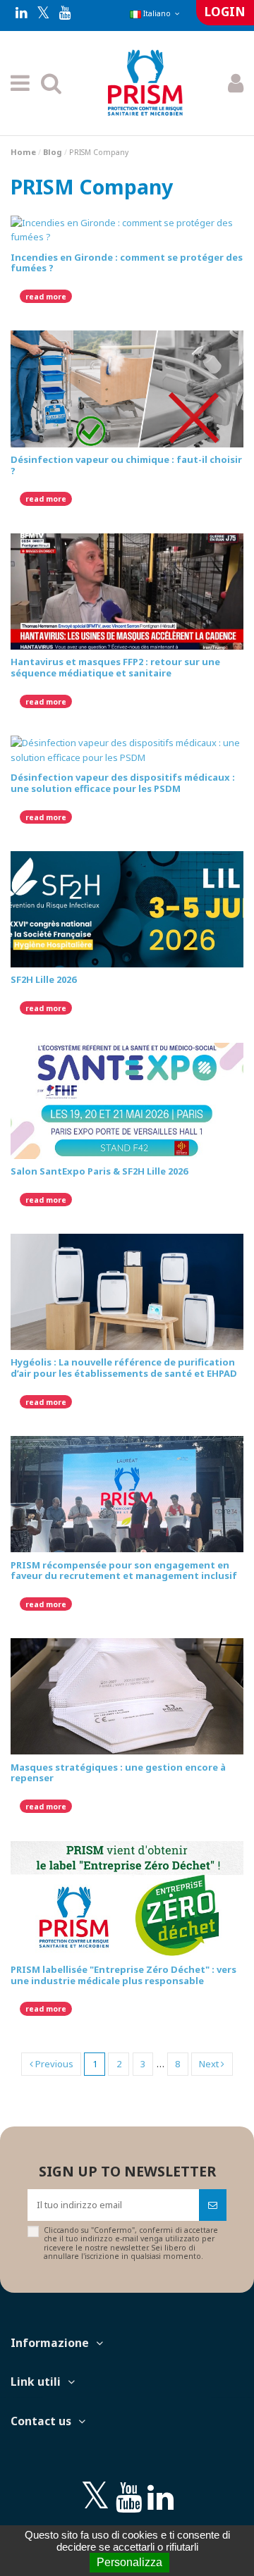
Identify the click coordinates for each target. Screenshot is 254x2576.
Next (210, 2064)
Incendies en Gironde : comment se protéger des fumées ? (127, 263)
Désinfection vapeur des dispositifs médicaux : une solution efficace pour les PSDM (123, 783)
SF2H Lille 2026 (43, 979)
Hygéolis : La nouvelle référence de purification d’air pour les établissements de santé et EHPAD (124, 1368)
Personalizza (129, 2562)
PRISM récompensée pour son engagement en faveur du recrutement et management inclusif (124, 1571)
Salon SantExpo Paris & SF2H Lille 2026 (99, 1171)
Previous (53, 2064)
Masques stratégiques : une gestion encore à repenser (118, 1773)
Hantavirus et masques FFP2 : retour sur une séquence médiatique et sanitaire (115, 667)
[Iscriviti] (213, 2205)
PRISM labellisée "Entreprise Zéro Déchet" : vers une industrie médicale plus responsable (123, 1975)
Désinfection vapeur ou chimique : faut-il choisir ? (126, 465)
